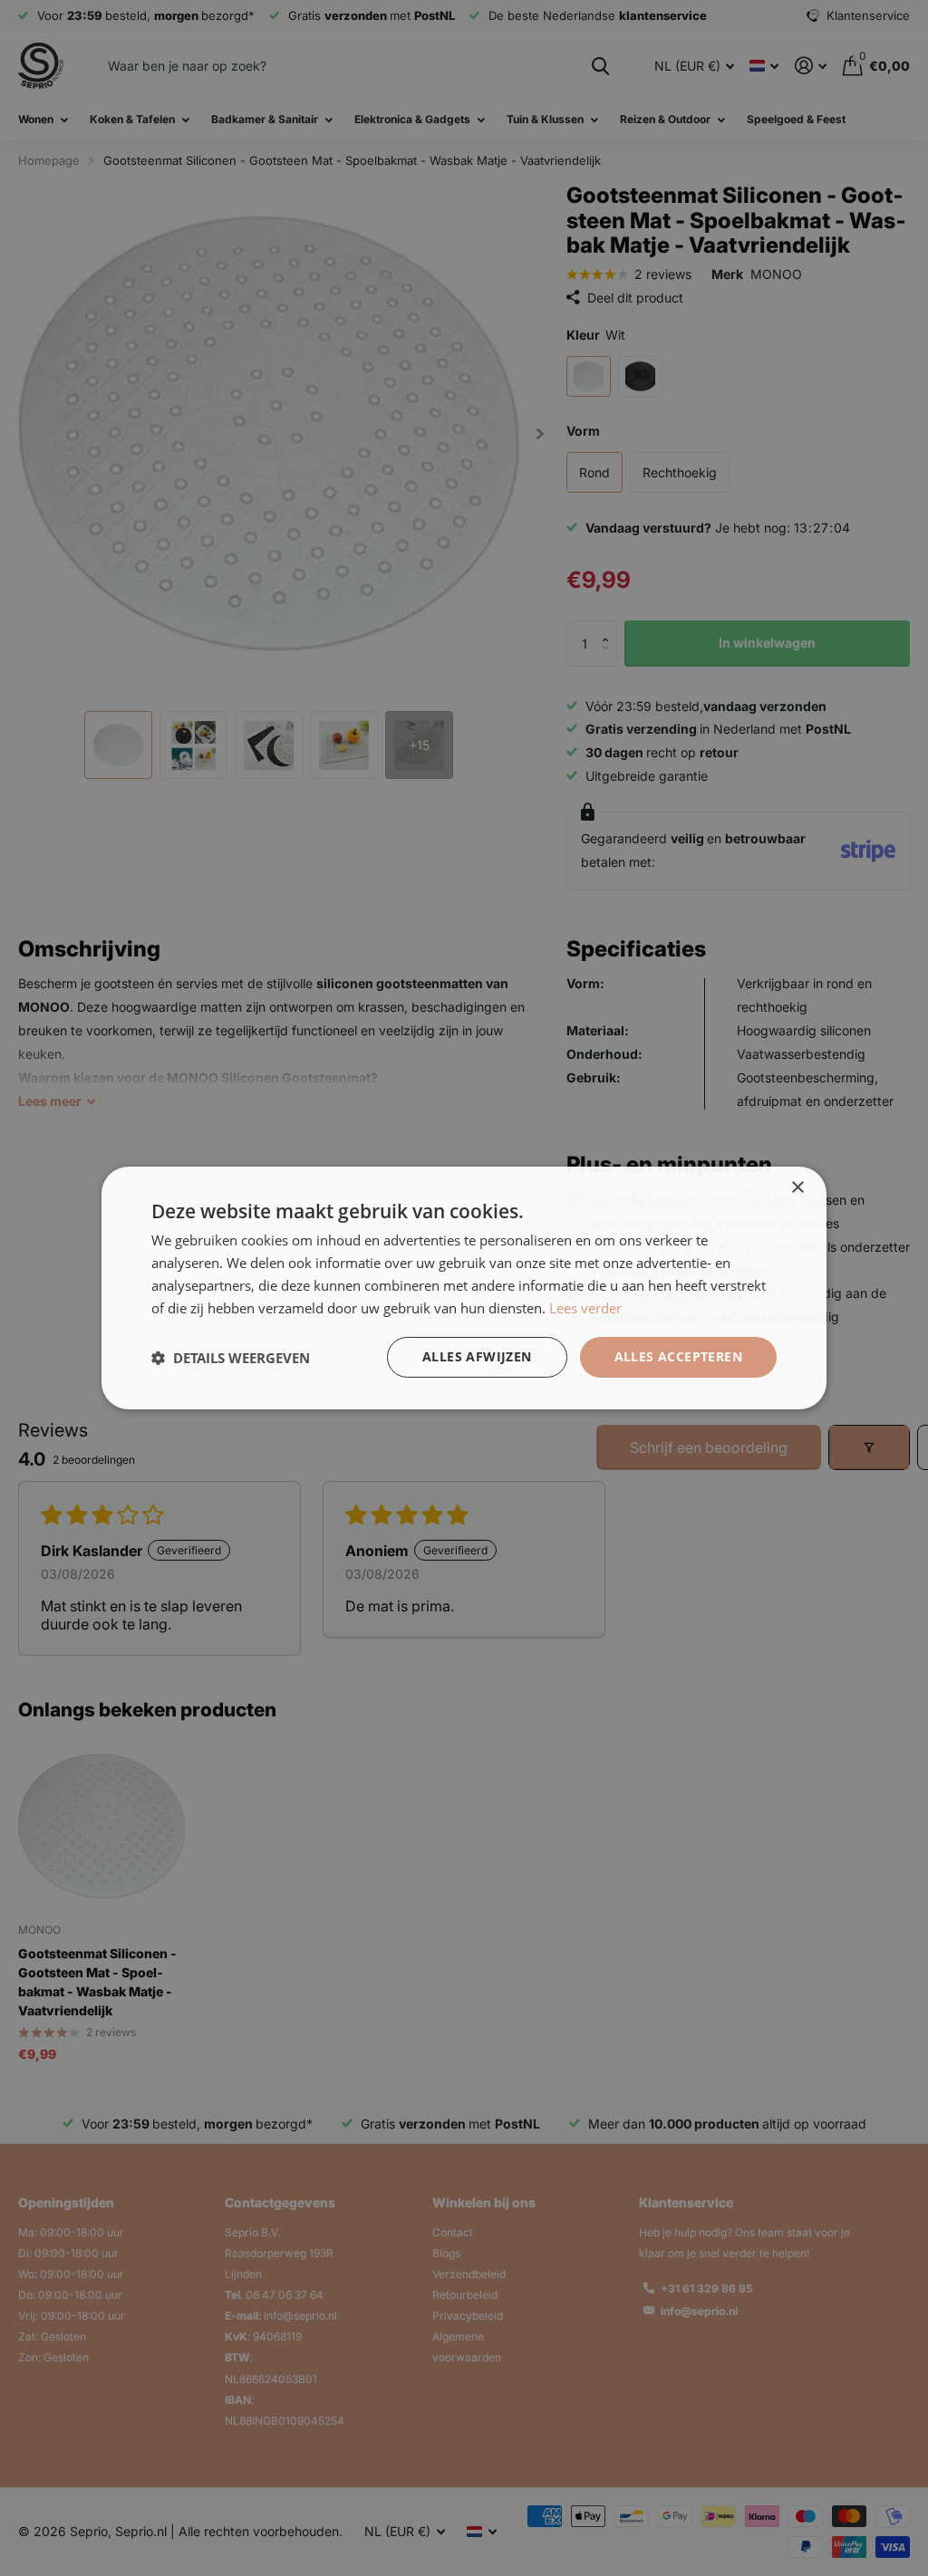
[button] (231, 1358)
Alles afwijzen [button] (477, 1356)
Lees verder (585, 1308)
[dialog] (464, 1288)
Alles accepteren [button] (678, 1356)
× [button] (797, 1188)
